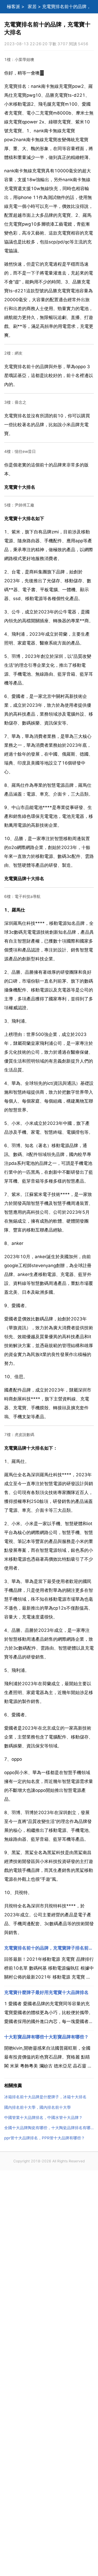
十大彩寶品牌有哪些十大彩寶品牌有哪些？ (46, 2037)
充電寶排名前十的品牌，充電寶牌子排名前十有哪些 (49, 1948)
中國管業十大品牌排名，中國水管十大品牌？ (43, 2118)
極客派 (13, 7)
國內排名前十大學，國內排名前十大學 (38, 2107)
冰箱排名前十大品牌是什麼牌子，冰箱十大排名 (45, 2097)
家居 (32, 7)
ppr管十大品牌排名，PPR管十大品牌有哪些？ (45, 2138)
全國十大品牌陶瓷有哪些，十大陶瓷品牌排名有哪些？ (49, 2128)
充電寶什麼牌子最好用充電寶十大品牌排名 (46, 1992)
